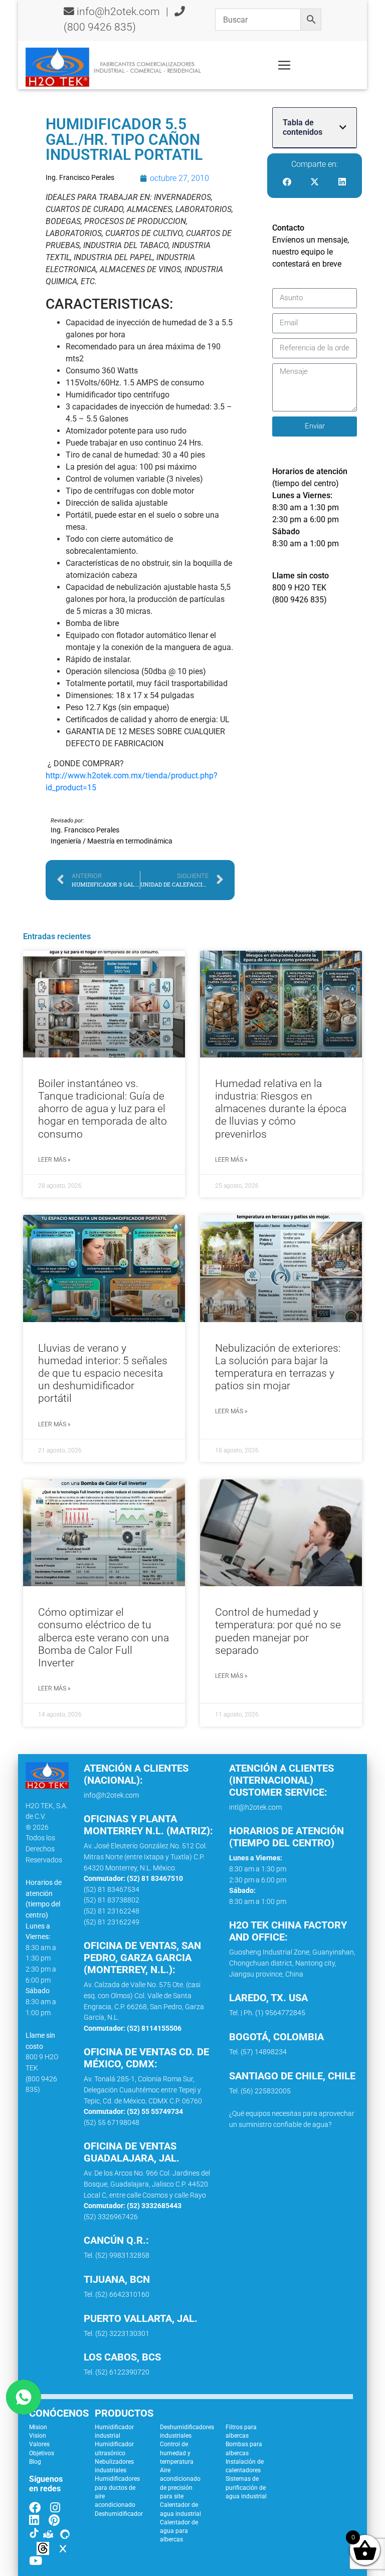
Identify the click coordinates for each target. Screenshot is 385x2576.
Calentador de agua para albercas (179, 2531)
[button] (343, 127)
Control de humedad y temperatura (177, 2453)
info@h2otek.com (118, 12)
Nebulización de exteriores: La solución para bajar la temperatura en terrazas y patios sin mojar (278, 1367)
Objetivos (42, 2453)
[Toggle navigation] (284, 65)
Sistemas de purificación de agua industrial (246, 2488)
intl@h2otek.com (255, 1807)
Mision (38, 2427)
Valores (39, 2444)
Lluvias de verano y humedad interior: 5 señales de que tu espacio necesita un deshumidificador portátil (103, 1373)
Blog (35, 2462)
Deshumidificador (119, 2514)
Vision (38, 2436)
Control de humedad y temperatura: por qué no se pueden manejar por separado (278, 1631)
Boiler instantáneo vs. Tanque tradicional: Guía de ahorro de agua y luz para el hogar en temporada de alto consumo (103, 1109)
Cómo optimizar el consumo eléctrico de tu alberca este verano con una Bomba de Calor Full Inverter (104, 1638)
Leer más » (54, 1160)
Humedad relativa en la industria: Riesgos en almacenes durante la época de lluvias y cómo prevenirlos (281, 1109)
